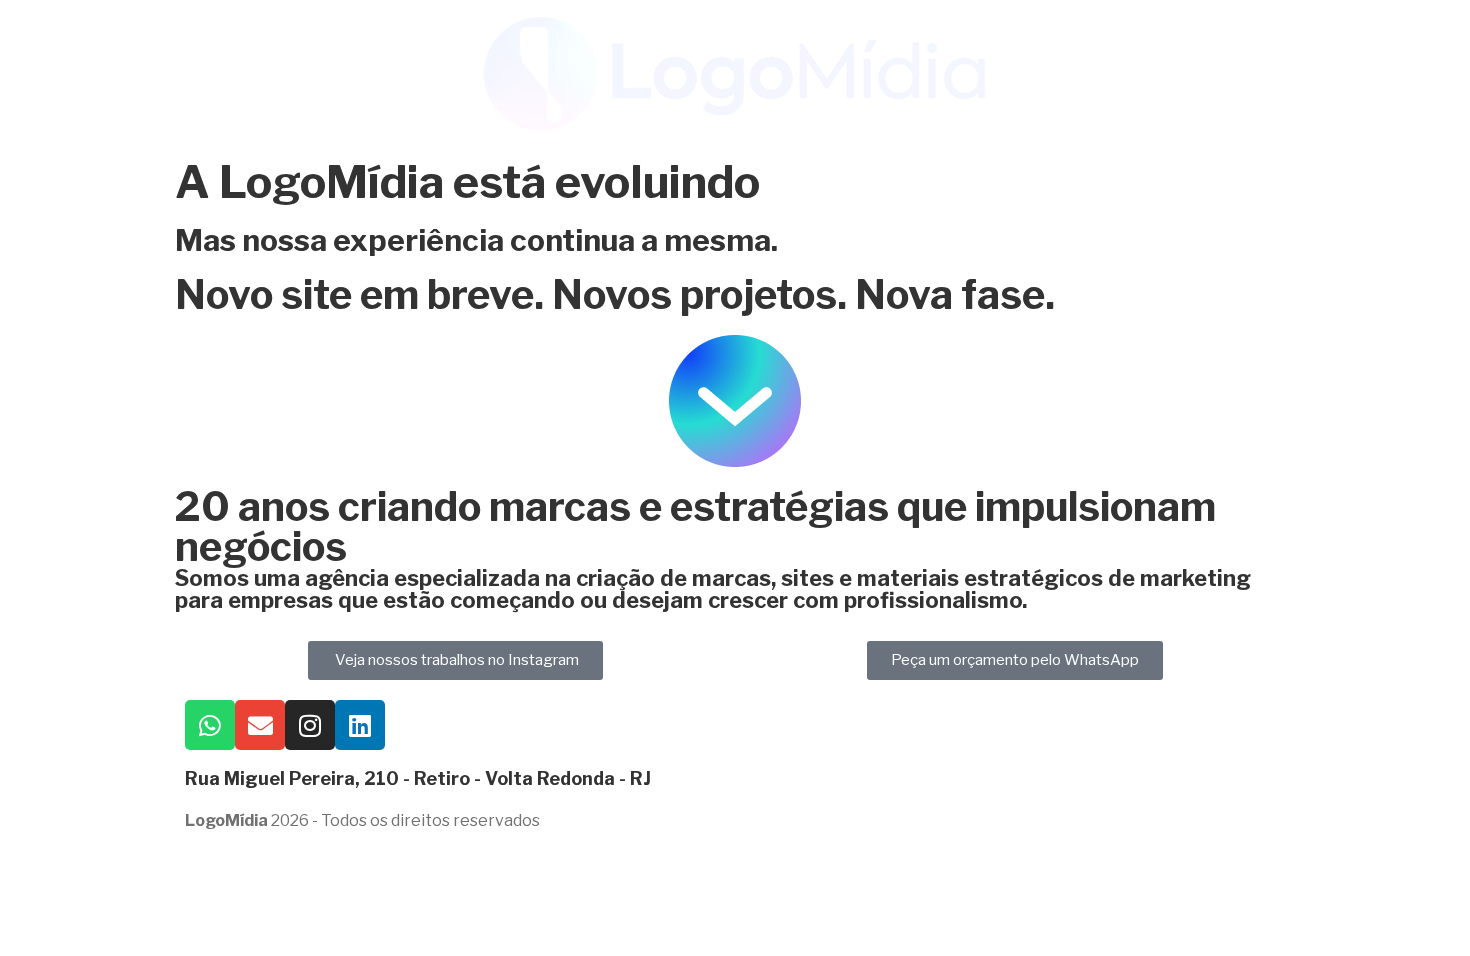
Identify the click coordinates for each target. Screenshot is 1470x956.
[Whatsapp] (210, 725)
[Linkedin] (360, 725)
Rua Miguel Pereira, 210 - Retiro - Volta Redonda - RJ (418, 778)
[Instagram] (310, 725)
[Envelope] (260, 725)
